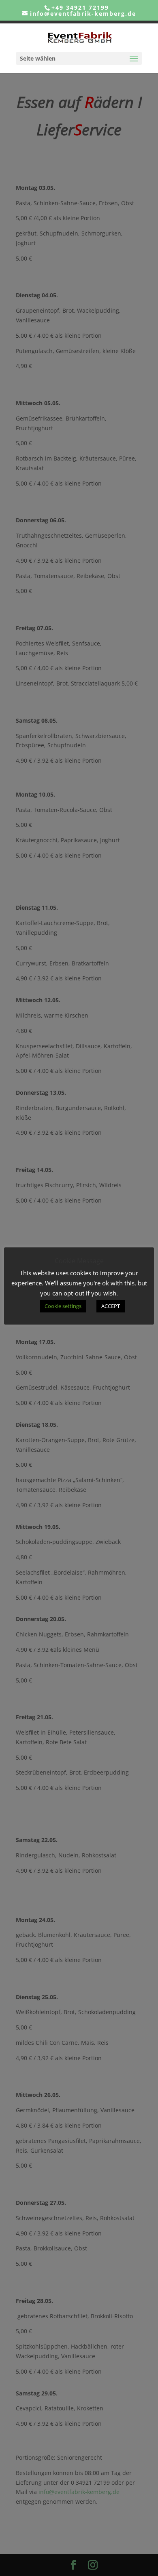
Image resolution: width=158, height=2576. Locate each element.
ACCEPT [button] (111, 1306)
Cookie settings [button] (63, 1306)
